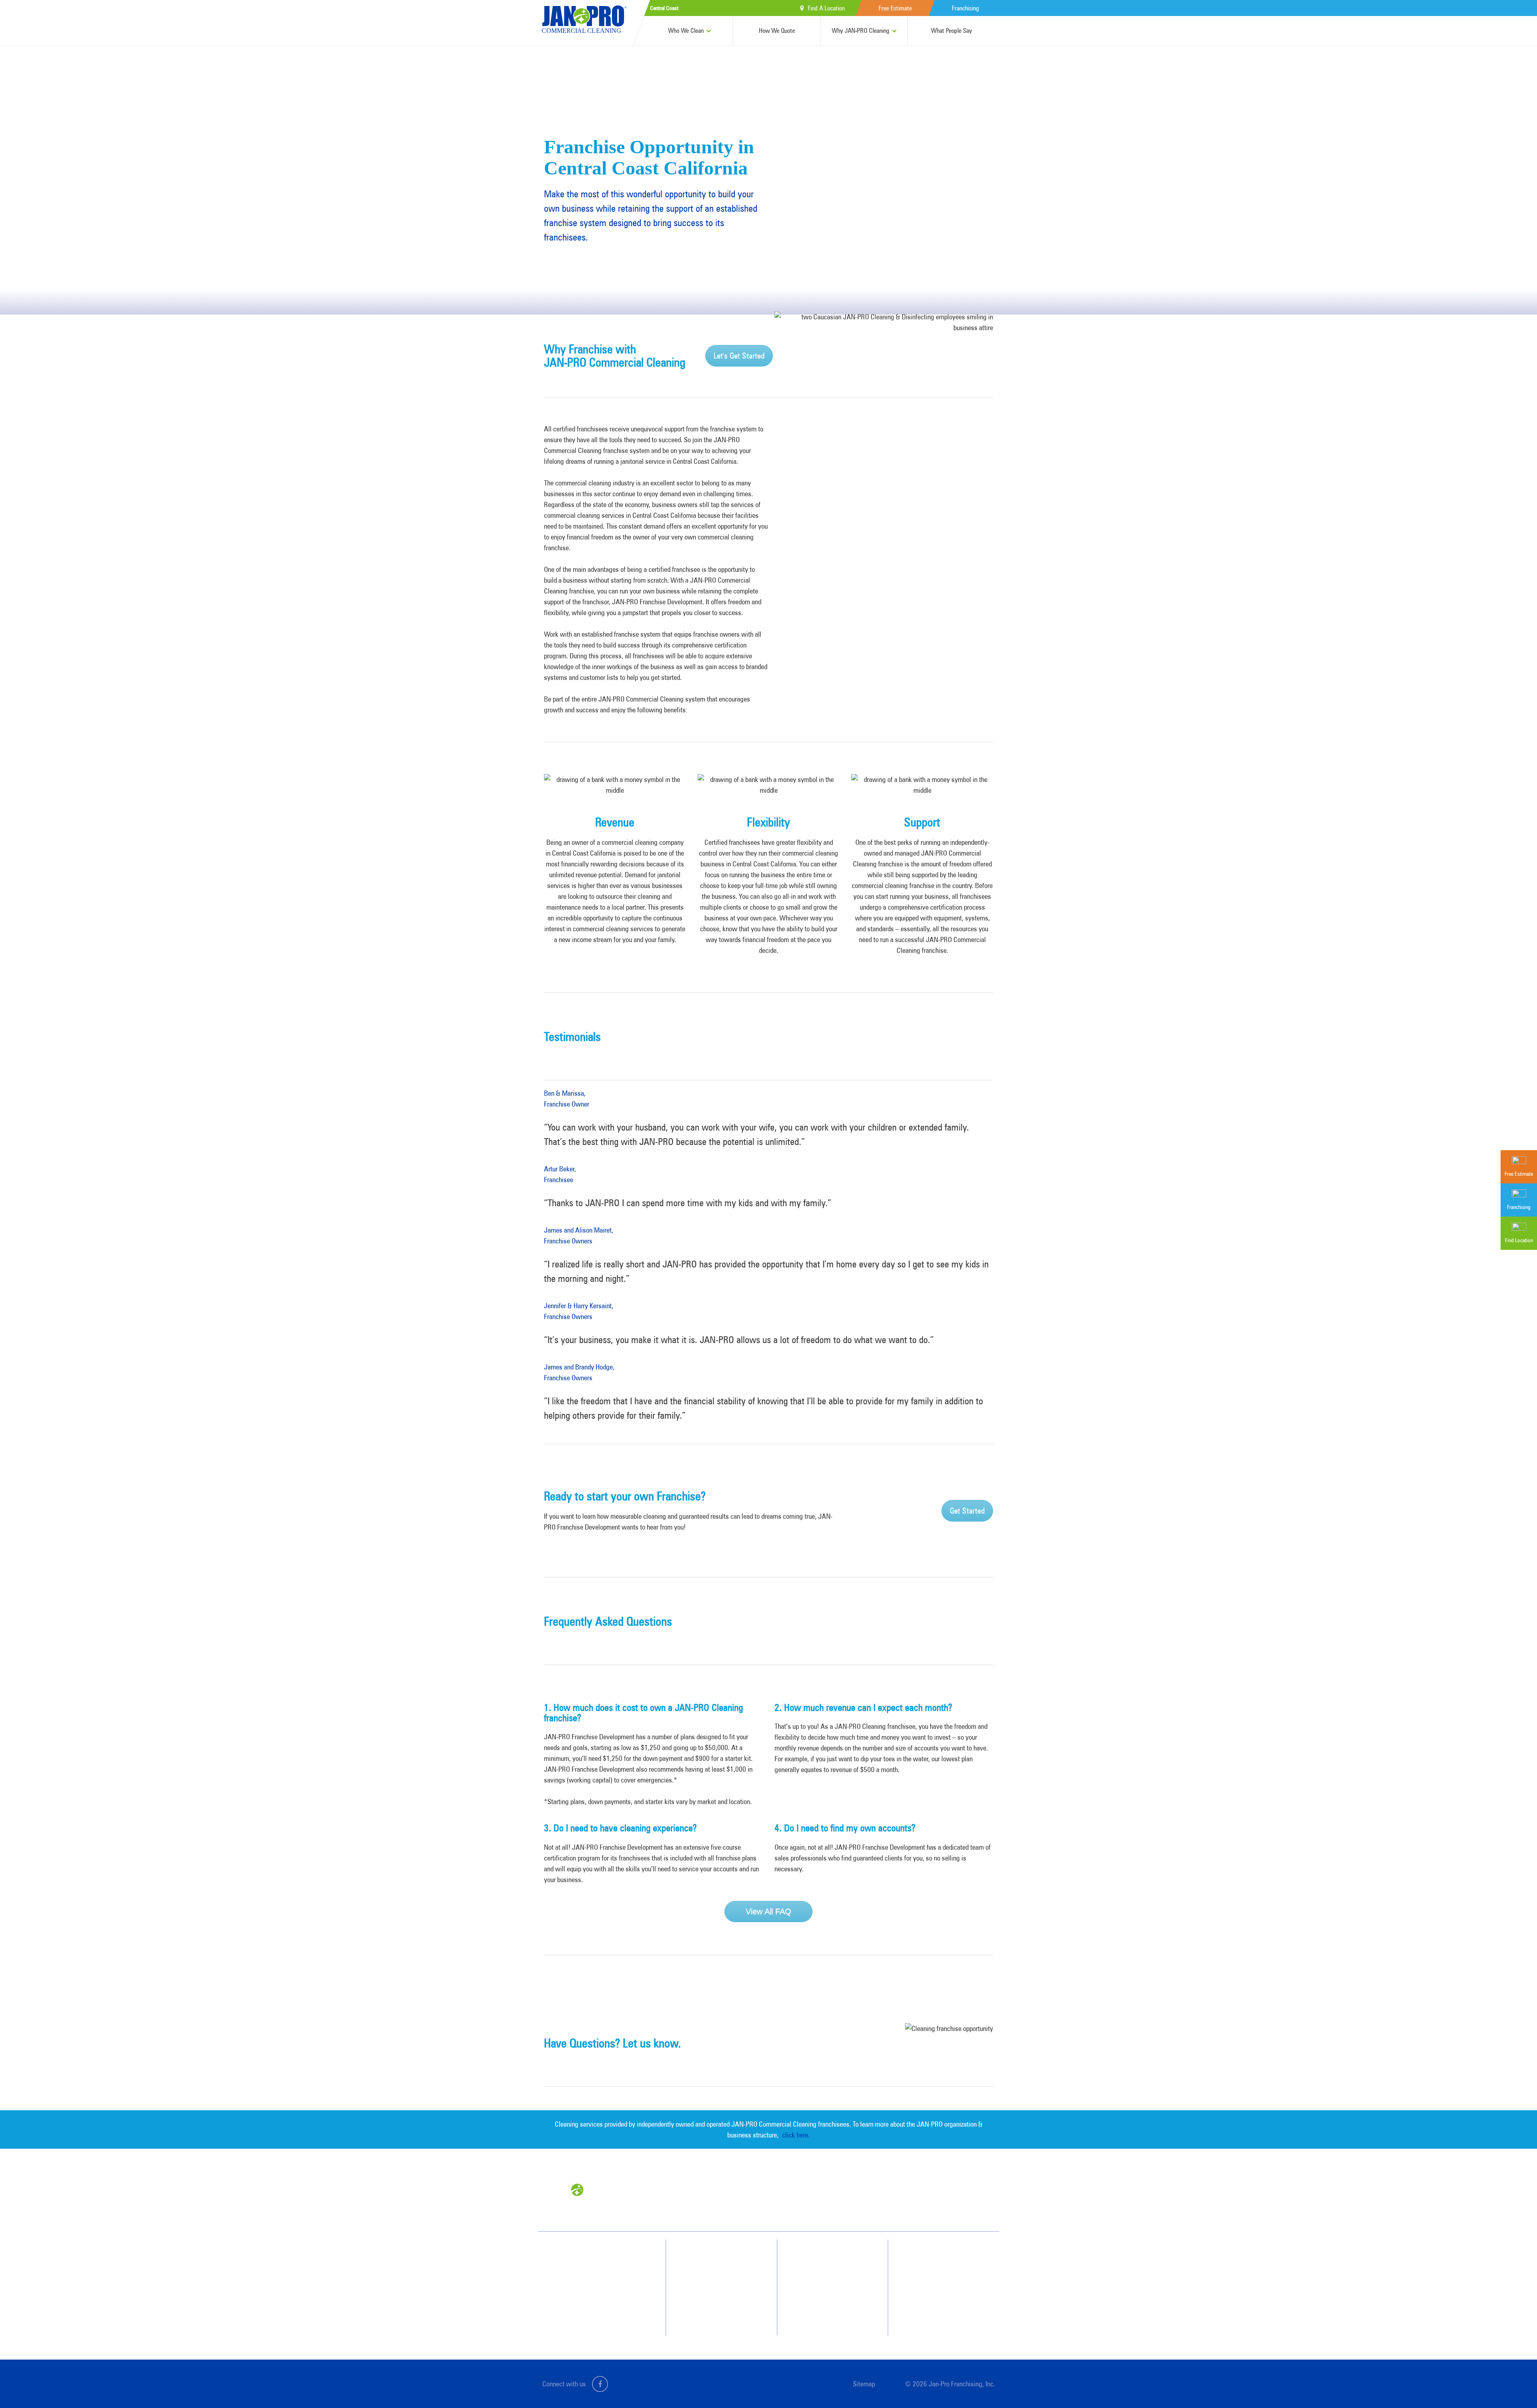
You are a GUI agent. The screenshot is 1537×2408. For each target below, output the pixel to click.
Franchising (965, 8)
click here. (796, 2135)
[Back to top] (1515, 2386)
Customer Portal (939, 2300)
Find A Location (826, 8)
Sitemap (864, 2384)
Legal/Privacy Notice (944, 2286)
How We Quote (777, 31)
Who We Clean (686, 31)
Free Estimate (895, 8)
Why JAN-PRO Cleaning (861, 31)
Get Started (967, 1511)
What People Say (951, 31)
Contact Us (934, 2257)
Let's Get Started (739, 356)
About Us (829, 2278)
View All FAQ (768, 1911)
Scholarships (832, 2293)
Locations (932, 2314)
